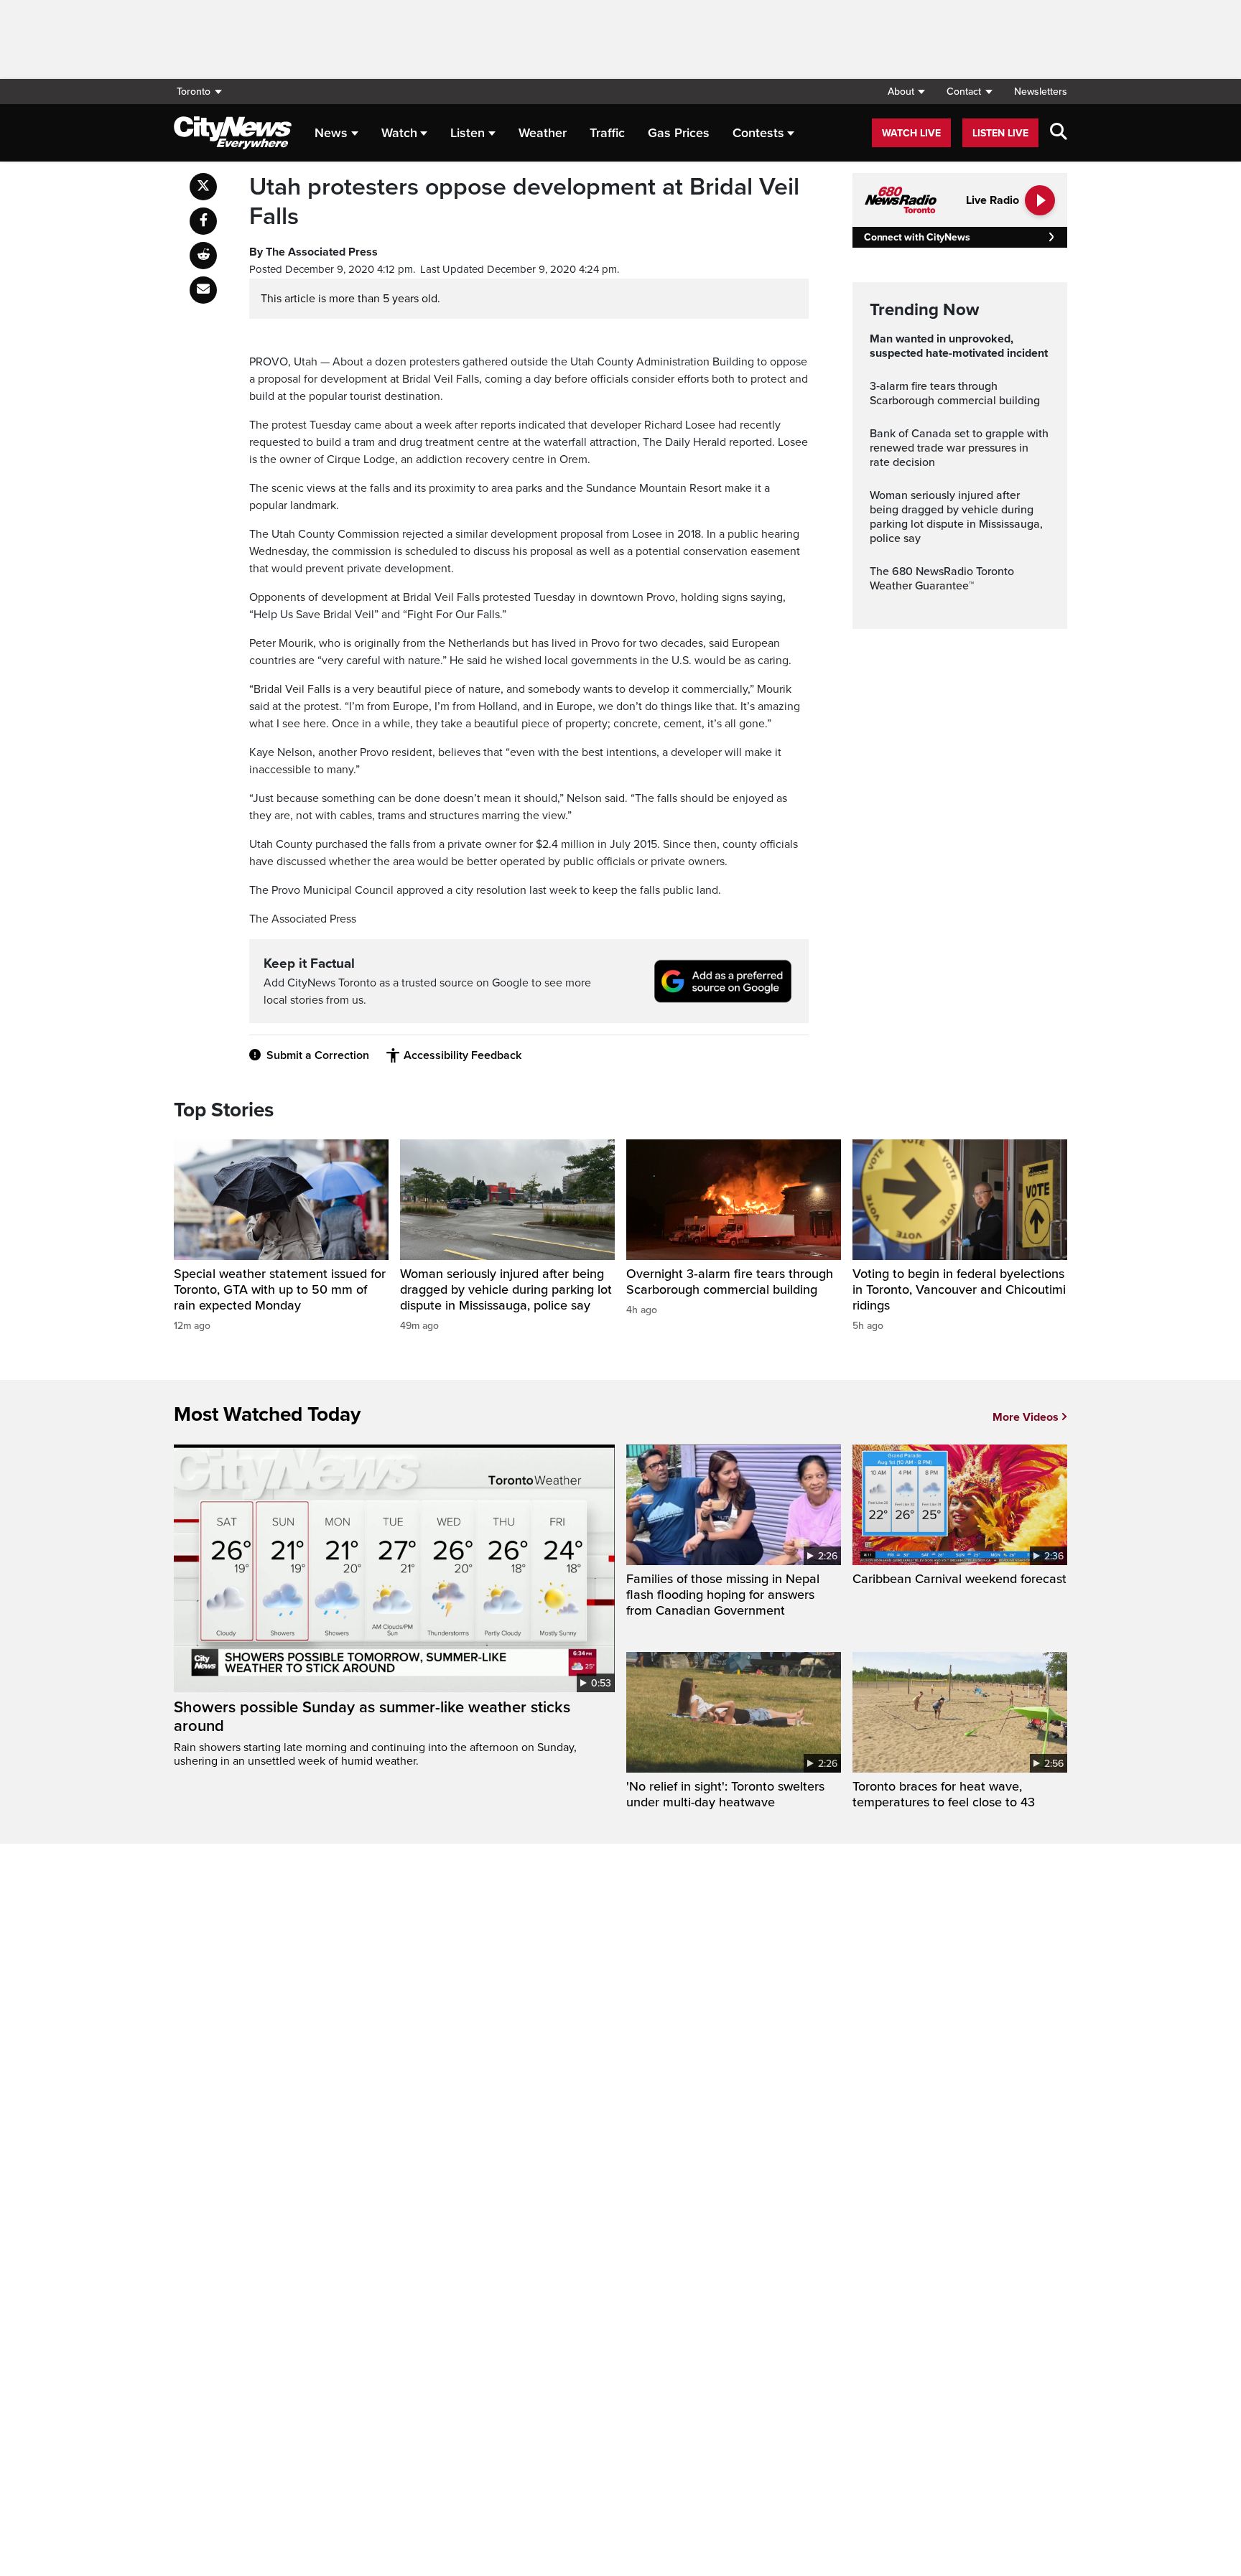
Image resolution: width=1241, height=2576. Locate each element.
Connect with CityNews (917, 237)
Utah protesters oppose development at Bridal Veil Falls (524, 202)
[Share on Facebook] (203, 221)
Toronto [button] (194, 92)
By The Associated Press (313, 252)
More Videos (1026, 1417)
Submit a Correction (318, 1055)
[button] (906, 92)
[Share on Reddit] (203, 256)
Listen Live (1000, 133)
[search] (1059, 133)
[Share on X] (203, 187)
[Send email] (203, 290)
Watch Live (911, 133)
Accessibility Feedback (463, 1055)
